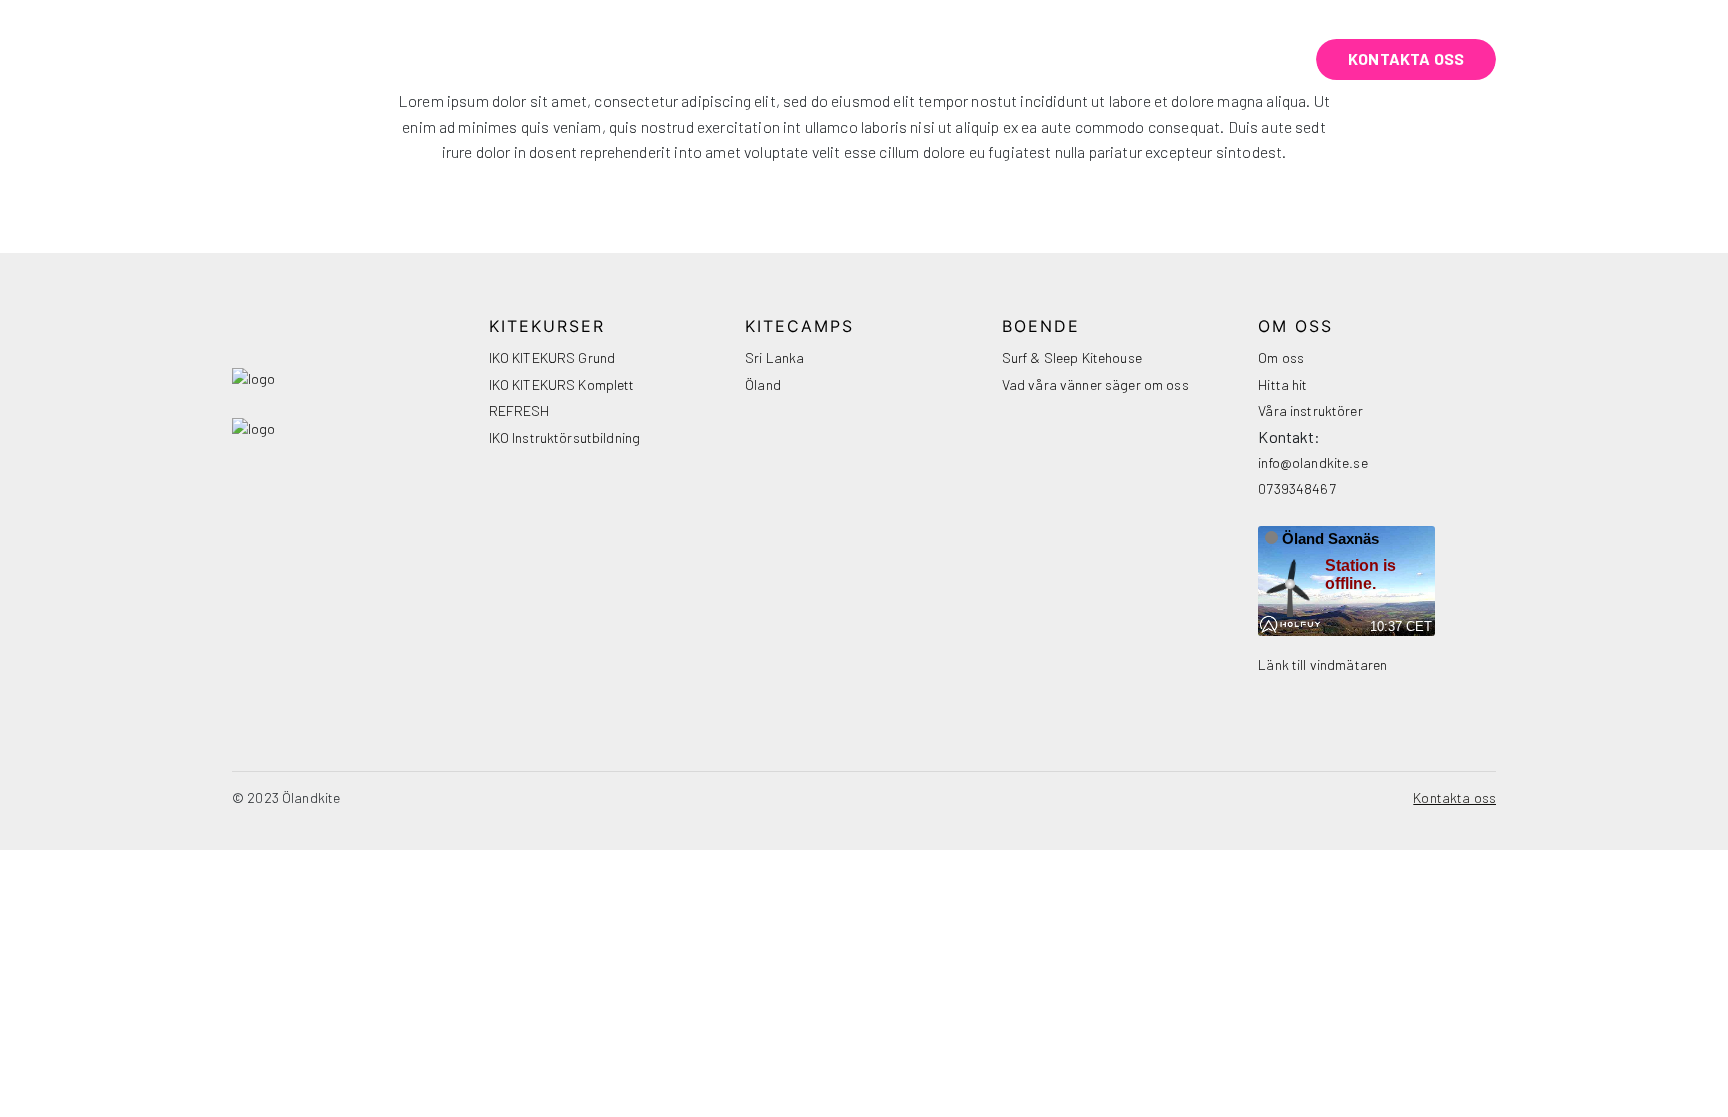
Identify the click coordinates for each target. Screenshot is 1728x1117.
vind (1237, 58)
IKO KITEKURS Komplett (562, 384)
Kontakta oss (1406, 58)
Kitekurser (719, 58)
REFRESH (519, 410)
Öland (763, 384)
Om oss (1129, 58)
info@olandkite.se (1312, 462)
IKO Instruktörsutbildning (565, 437)
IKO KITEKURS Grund (552, 357)
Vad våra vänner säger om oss (1095, 384)
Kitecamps (872, 58)
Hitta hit (1282, 384)
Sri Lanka (774, 357)
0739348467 (1296, 488)
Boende (1009, 58)
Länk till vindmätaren (1322, 664)
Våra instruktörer (1310, 410)
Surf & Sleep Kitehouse (1072, 357)
